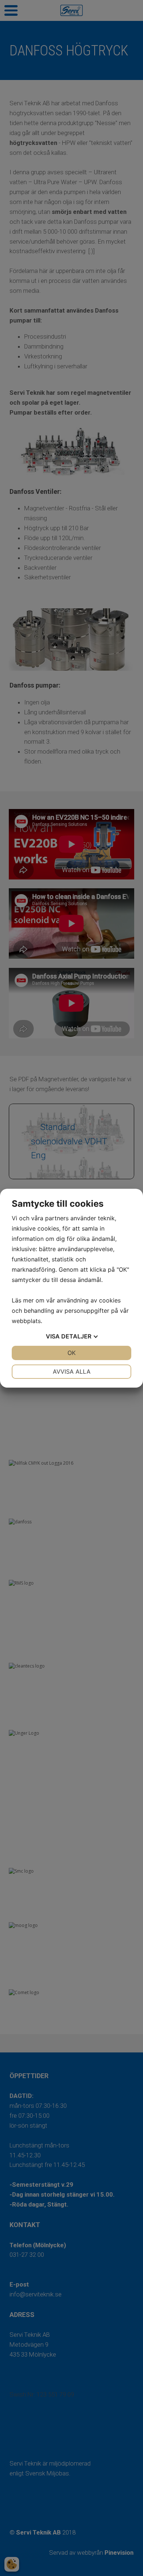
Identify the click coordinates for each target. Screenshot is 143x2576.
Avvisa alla (72, 1371)
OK (71, 1353)
